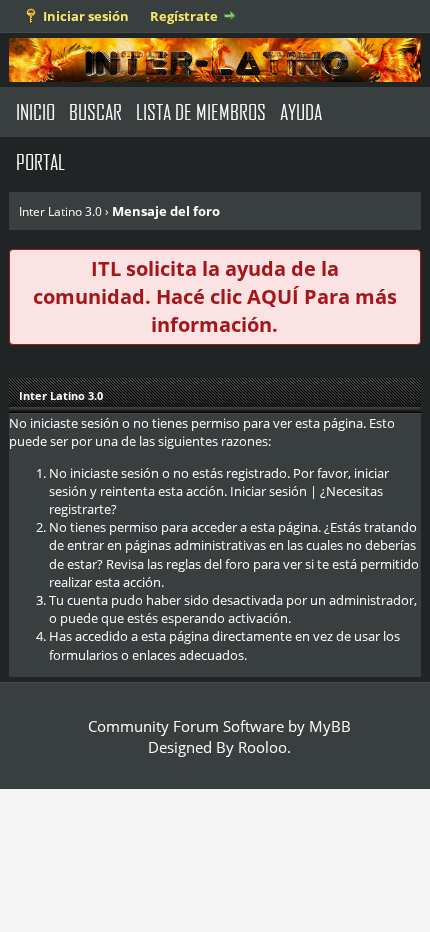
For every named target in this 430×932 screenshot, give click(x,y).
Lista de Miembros (201, 111)
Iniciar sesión (86, 16)
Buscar (95, 111)
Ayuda (301, 111)
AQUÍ (273, 296)
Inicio (35, 111)
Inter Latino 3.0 (60, 211)
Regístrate (184, 16)
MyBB (330, 726)
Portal (40, 161)
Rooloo (262, 747)
